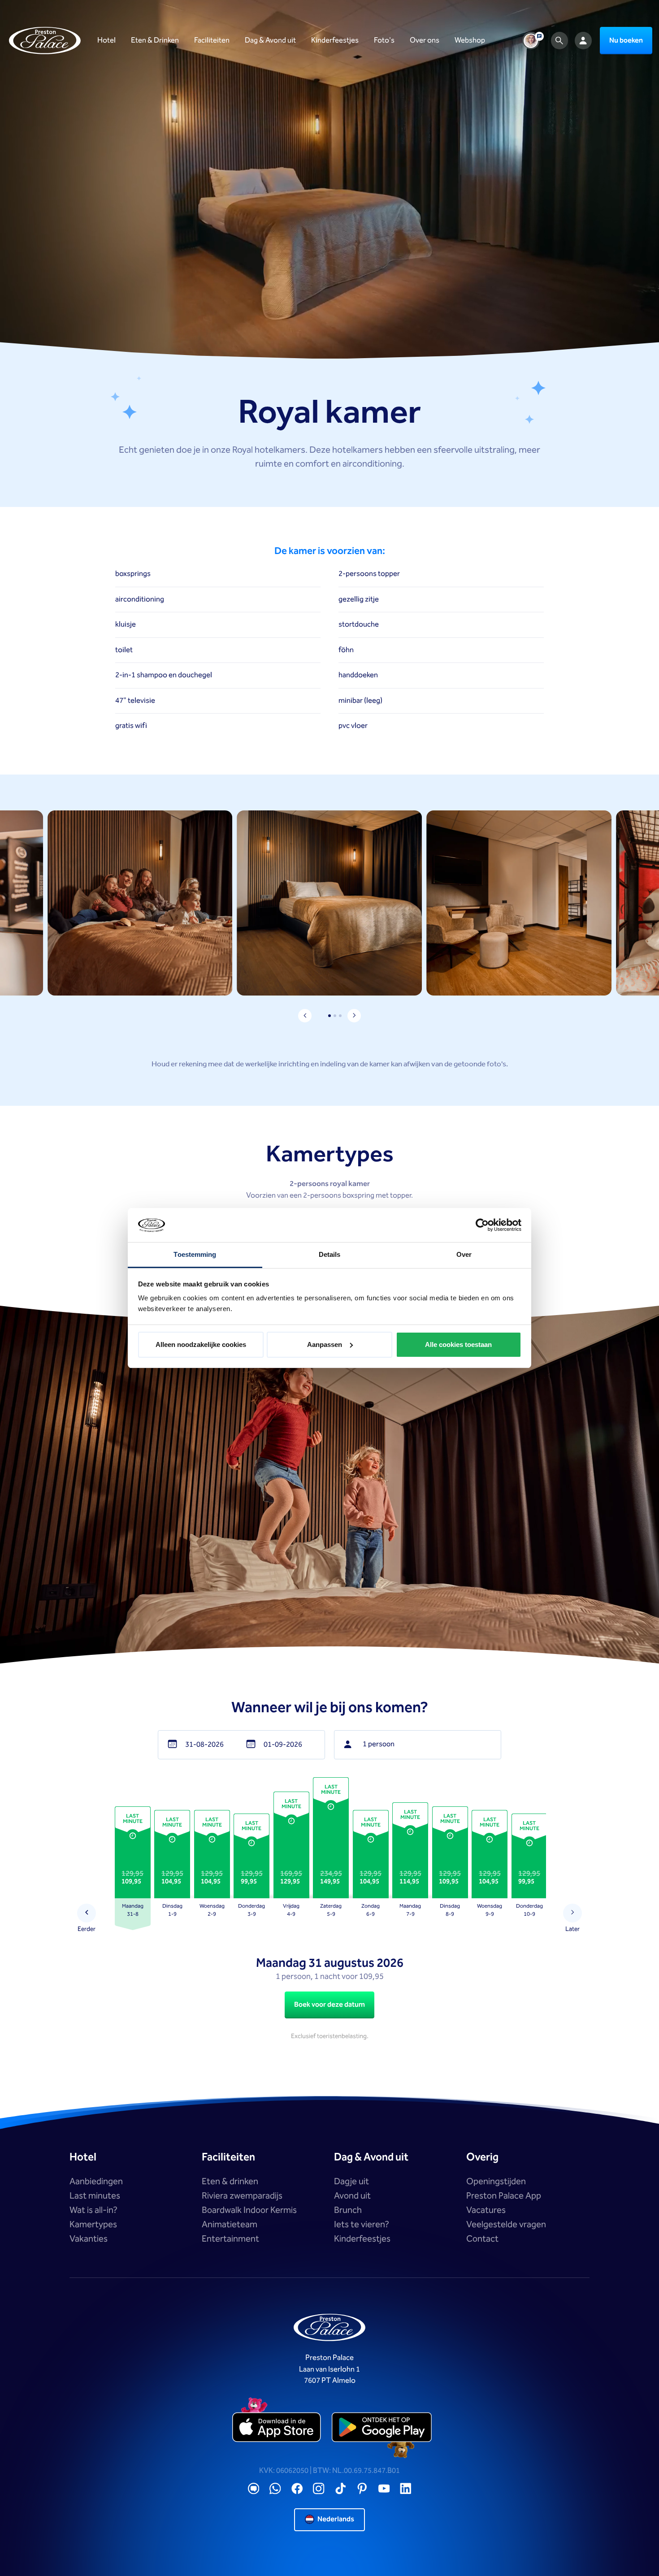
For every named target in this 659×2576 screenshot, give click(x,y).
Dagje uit (351, 2182)
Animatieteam (230, 2225)
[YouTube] (384, 2489)
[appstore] (277, 2427)
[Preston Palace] (45, 41)
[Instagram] (319, 2489)
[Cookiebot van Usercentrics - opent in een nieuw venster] (482, 1225)
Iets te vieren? (362, 2225)
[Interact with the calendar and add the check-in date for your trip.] (172, 1745)
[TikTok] (341, 2489)
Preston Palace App (504, 2196)
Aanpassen (325, 1344)
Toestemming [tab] (195, 1254)
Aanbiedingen (96, 2182)
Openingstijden (496, 2182)
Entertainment (230, 2239)
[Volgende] (573, 1913)
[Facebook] (297, 2489)
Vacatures (486, 2210)
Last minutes (95, 2196)
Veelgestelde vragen (506, 2225)
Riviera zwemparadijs (242, 2196)
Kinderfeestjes (362, 2239)
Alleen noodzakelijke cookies (201, 1344)
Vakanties (89, 2239)
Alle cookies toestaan (458, 1344)
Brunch (348, 2210)
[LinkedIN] (406, 2489)
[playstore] (382, 2427)
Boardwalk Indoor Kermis (249, 2210)
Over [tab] (464, 1254)
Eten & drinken (230, 2182)
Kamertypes (93, 2225)
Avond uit (352, 2196)
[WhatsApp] (275, 2489)
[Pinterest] (362, 2489)
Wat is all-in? (93, 2210)
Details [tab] (330, 1254)
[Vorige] (87, 1913)
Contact (482, 2239)
